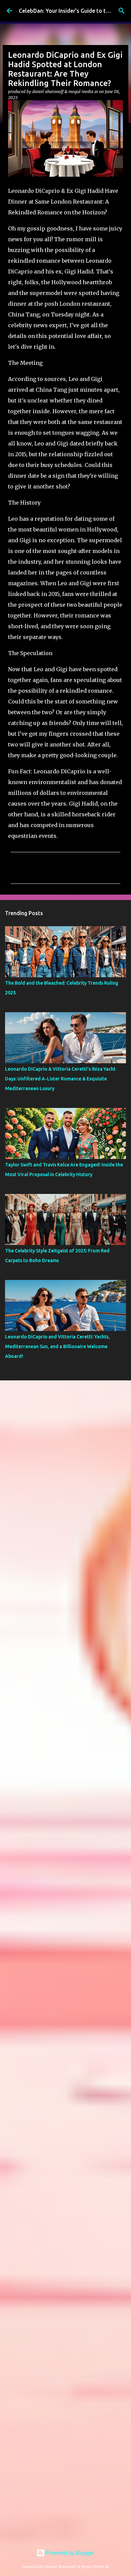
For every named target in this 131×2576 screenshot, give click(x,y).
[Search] (122, 11)
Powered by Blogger (70, 2553)
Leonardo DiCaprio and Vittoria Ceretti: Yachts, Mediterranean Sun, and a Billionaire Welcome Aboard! (57, 1346)
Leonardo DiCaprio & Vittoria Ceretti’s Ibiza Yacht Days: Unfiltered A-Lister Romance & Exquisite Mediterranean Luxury (60, 1079)
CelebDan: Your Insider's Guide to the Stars (73, 11)
